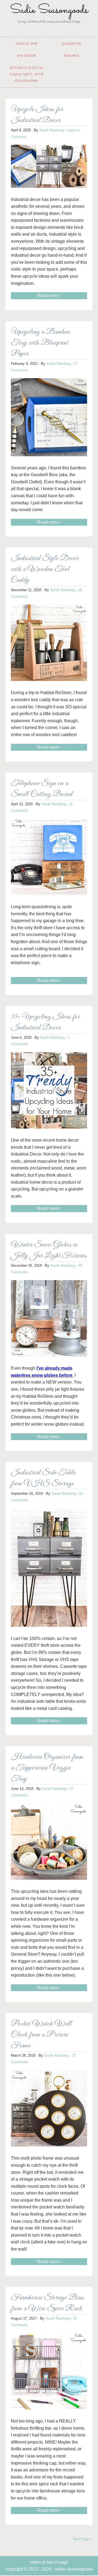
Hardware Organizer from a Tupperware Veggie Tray (47, 1768)
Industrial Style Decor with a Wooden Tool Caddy (45, 569)
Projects (72, 44)
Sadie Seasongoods (49, 18)
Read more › (49, 296)
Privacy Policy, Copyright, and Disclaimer (27, 74)
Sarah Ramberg (52, 130)
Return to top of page (49, 2562)
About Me (27, 44)
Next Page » (83, 2539)
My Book (27, 56)
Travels (72, 56)
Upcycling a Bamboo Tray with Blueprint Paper (41, 343)
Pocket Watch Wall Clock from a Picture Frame (41, 2035)
